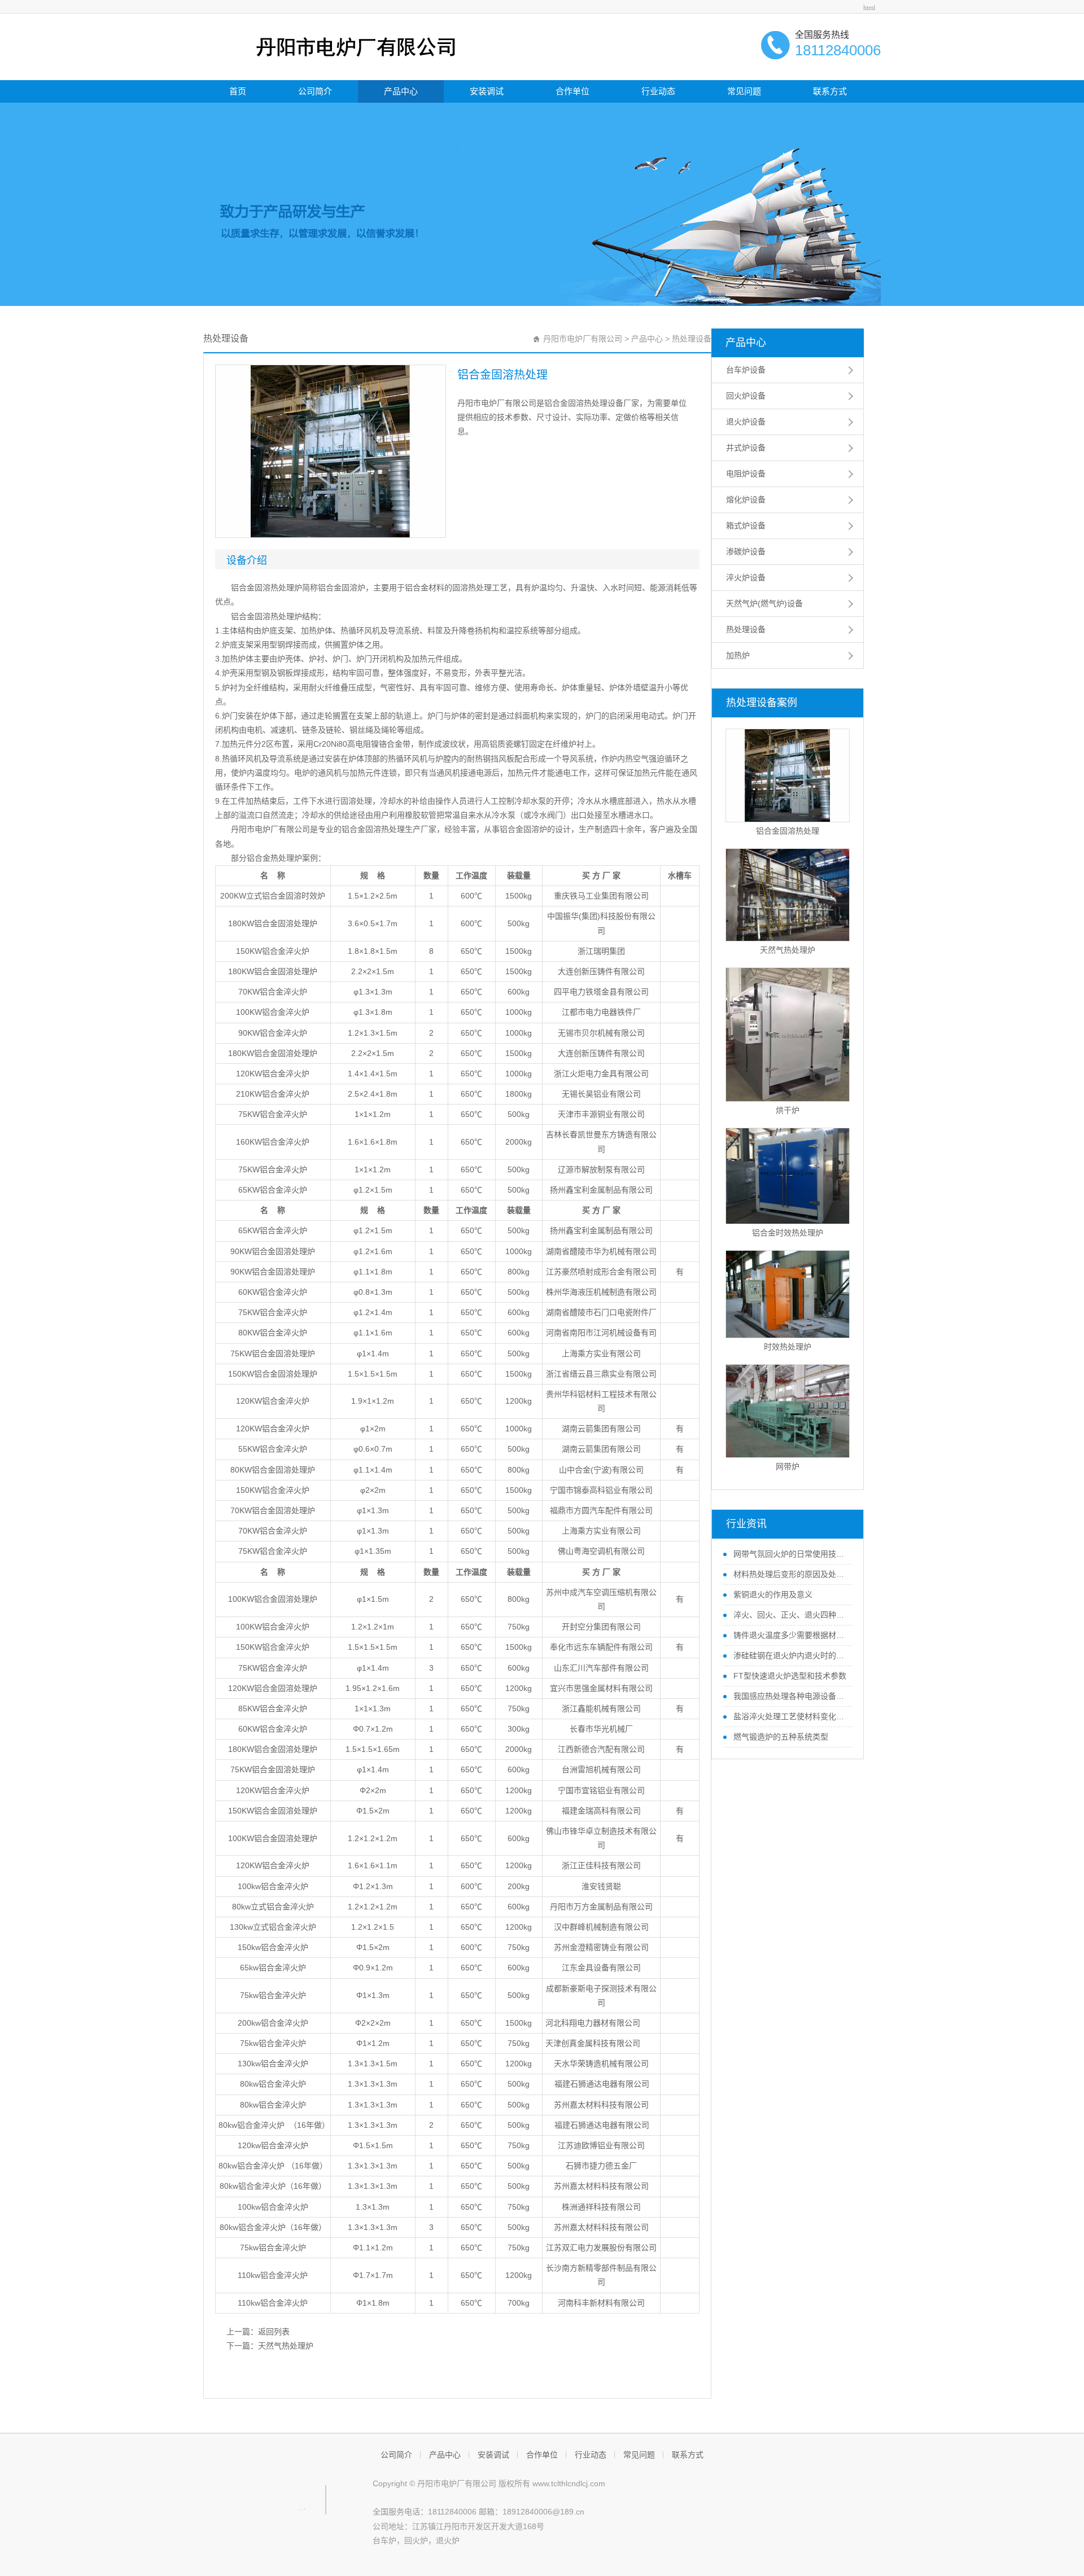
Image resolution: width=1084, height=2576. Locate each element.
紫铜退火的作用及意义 (772, 1594)
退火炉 (448, 2540)
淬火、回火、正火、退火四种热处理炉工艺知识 (789, 1615)
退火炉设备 (746, 422)
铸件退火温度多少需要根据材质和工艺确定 (789, 1635)
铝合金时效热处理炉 (788, 1233)
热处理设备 (692, 339)
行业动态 (658, 91)
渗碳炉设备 (746, 551)
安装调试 (487, 91)
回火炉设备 (746, 396)
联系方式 (830, 91)
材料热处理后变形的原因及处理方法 (789, 1574)
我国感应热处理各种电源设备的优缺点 (789, 1696)
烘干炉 (788, 1110)
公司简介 (315, 91)
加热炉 (738, 655)
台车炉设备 (746, 370)
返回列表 (274, 2332)
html (869, 8)
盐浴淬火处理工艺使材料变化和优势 (789, 1716)
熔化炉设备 (746, 500)
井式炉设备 (746, 448)
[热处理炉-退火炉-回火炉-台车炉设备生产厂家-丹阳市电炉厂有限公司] (334, 46)
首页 (238, 91)
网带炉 (788, 1466)
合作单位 (572, 91)
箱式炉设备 (746, 525)
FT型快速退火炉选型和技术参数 (789, 1676)
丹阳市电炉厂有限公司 (583, 339)
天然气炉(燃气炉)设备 (764, 603)
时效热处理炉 (788, 1347)
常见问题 (744, 91)
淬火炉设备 (746, 577)
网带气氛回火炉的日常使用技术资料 (789, 1554)
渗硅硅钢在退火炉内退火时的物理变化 (789, 1655)
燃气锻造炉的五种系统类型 (780, 1737)
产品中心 (401, 91)
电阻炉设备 (746, 474)
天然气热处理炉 (286, 2346)
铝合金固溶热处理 (788, 831)
